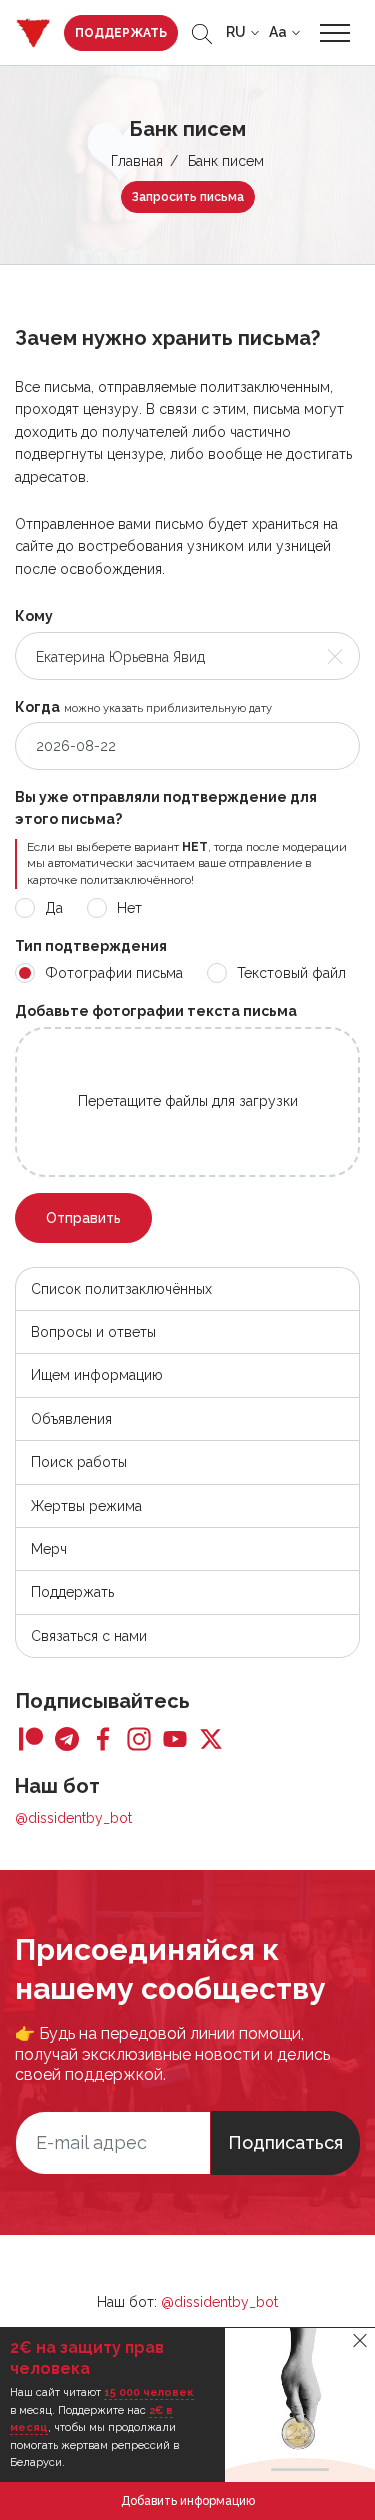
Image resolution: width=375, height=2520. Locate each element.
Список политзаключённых (121, 1289)
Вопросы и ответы (93, 1332)
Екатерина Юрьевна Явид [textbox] (120, 657)
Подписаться (285, 2142)
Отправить (83, 1218)
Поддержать (121, 33)
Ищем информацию (97, 1375)
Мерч (49, 1549)
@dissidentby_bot (73, 1818)
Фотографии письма (114, 973)
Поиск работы (79, 1462)
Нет (129, 908)
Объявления (71, 1419)
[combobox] (187, 656)
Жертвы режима (86, 1506)
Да (54, 908)
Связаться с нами (89, 1636)
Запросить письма (188, 197)
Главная (137, 161)
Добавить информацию (188, 2501)
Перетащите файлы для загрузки (188, 1101)
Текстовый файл (291, 973)
